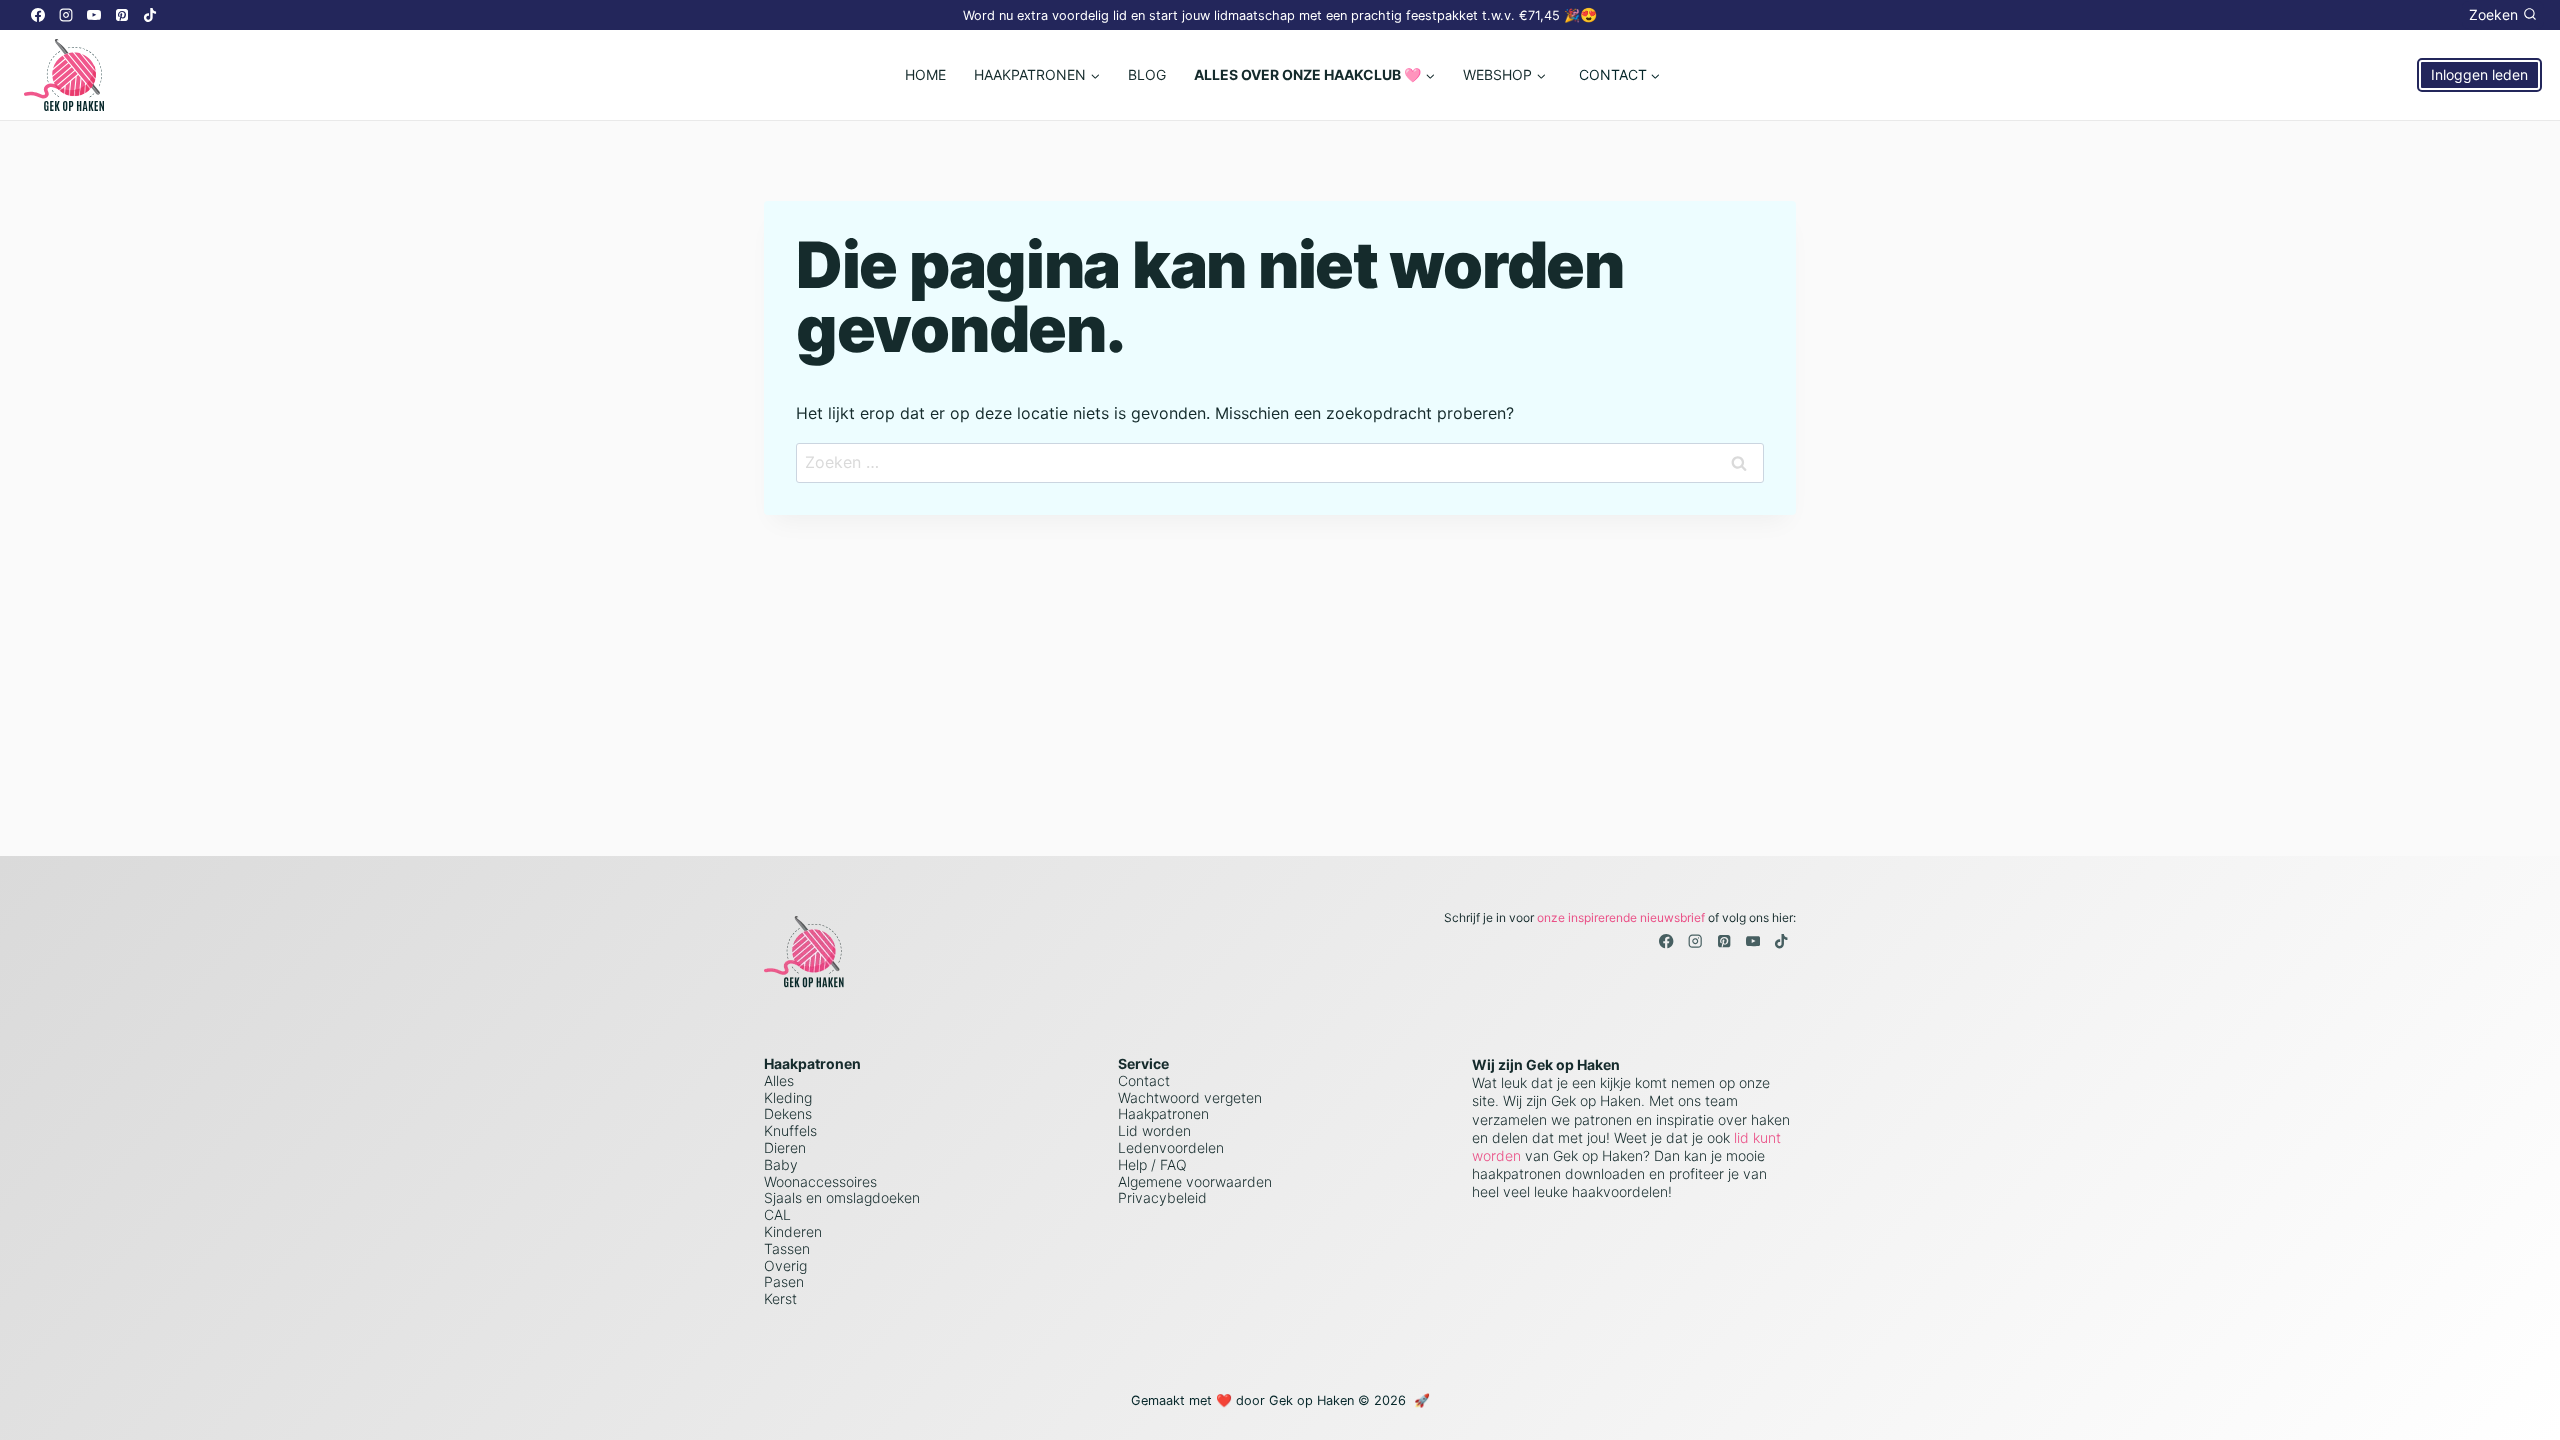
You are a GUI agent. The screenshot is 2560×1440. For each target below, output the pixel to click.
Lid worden (1154, 1130)
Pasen (784, 1281)
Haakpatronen (1163, 1113)
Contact (1144, 1080)
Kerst (780, 1298)
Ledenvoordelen (1171, 1147)
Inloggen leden (2479, 74)
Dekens (788, 1113)
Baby (781, 1164)
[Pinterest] (122, 15)
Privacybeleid (1162, 1197)
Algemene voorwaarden (1195, 1181)
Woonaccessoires (820, 1181)
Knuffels (790, 1130)
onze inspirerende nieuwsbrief (1621, 917)
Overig (785, 1265)
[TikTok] (150, 15)
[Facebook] (38, 15)
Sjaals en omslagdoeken (842, 1197)
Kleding (788, 1097)
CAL (777, 1214)
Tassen (787, 1248)
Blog (1147, 74)
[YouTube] (94, 15)
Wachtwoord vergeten (1190, 1097)
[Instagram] (66, 15)
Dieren (785, 1147)
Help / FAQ (1152, 1164)
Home (925, 74)
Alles (779, 1080)
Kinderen (793, 1231)
